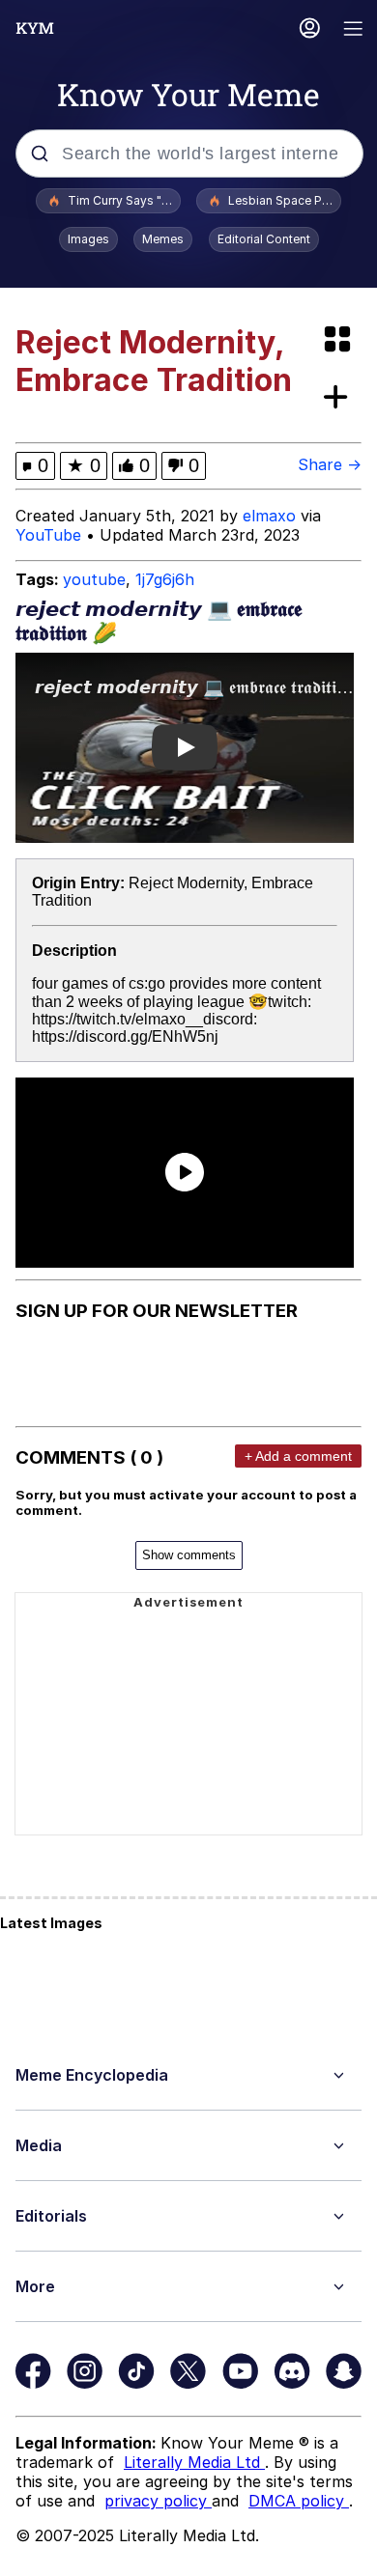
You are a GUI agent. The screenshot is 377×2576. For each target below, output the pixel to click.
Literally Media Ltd (194, 2462)
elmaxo (269, 516)
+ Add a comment (298, 1456)
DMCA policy (299, 2501)
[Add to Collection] (339, 398)
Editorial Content (264, 239)
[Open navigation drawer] (354, 30)
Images (88, 239)
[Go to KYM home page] (35, 28)
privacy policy (158, 2501)
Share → (330, 464)
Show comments (189, 1555)
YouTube (48, 535)
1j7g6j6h (165, 579)
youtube (94, 579)
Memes (163, 239)
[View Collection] (339, 340)
